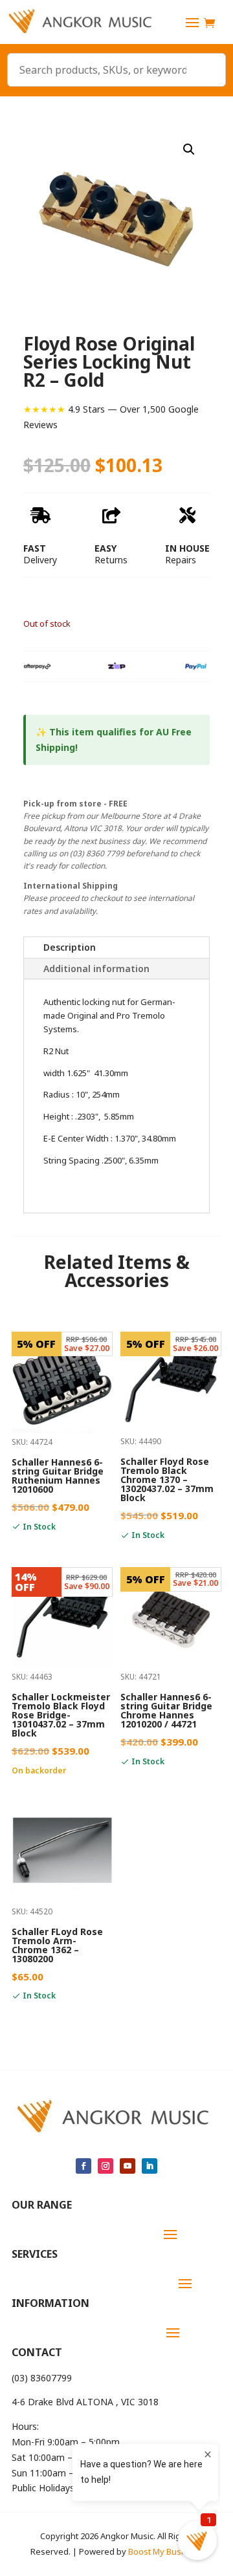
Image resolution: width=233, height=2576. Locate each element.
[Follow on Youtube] (128, 2166)
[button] (189, 149)
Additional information (96, 969)
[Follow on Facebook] (83, 2166)
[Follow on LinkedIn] (150, 2166)
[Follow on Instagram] (105, 2166)
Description (70, 947)
